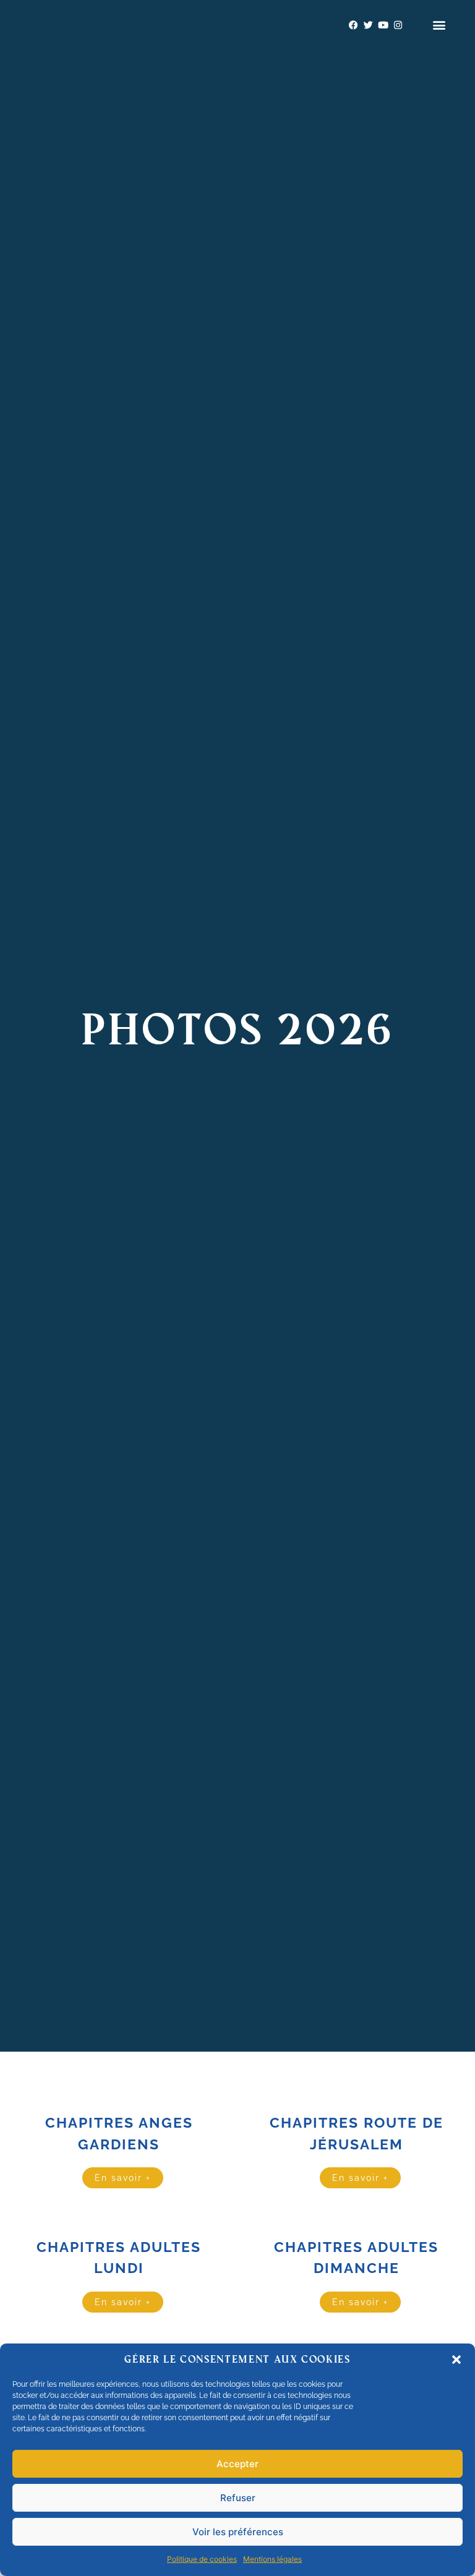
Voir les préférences (238, 2532)
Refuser (238, 2498)
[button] (456, 2360)
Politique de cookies (202, 2559)
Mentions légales (272, 2559)
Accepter (237, 2464)
